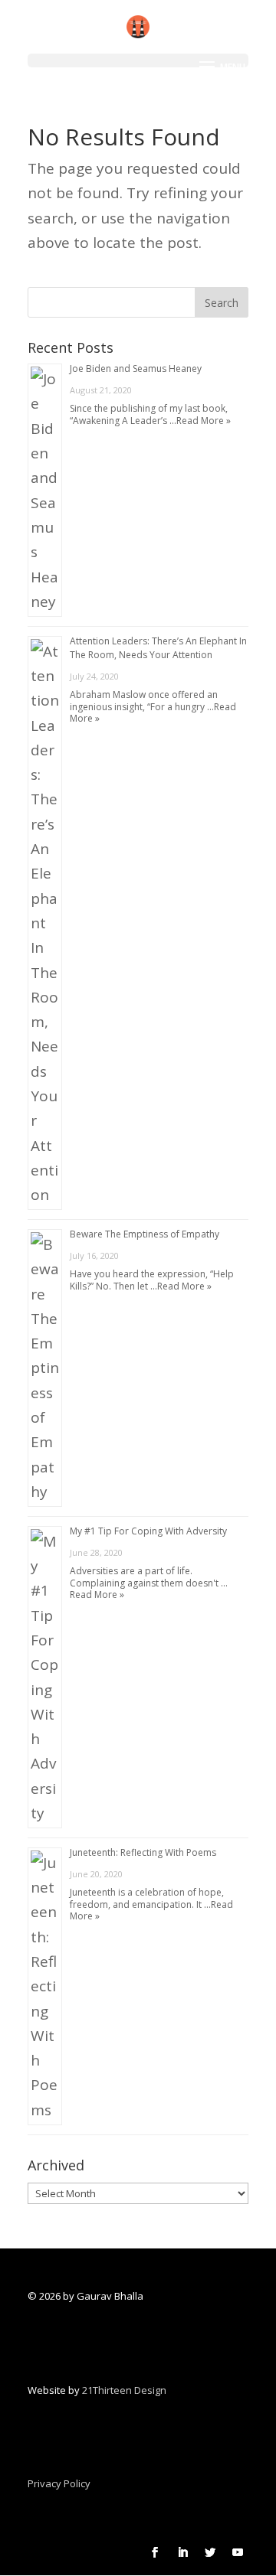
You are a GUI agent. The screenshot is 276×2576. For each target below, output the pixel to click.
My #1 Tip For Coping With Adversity (148, 1531)
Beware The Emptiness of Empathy (145, 1234)
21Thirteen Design (124, 2390)
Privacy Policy (59, 2483)
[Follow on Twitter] (210, 2552)
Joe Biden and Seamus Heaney (136, 368)
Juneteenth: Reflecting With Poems (143, 1852)
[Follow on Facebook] (155, 2552)
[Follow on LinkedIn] (182, 2552)
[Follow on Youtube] (238, 2552)
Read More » (204, 421)
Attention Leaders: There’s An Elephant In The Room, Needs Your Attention (158, 648)
